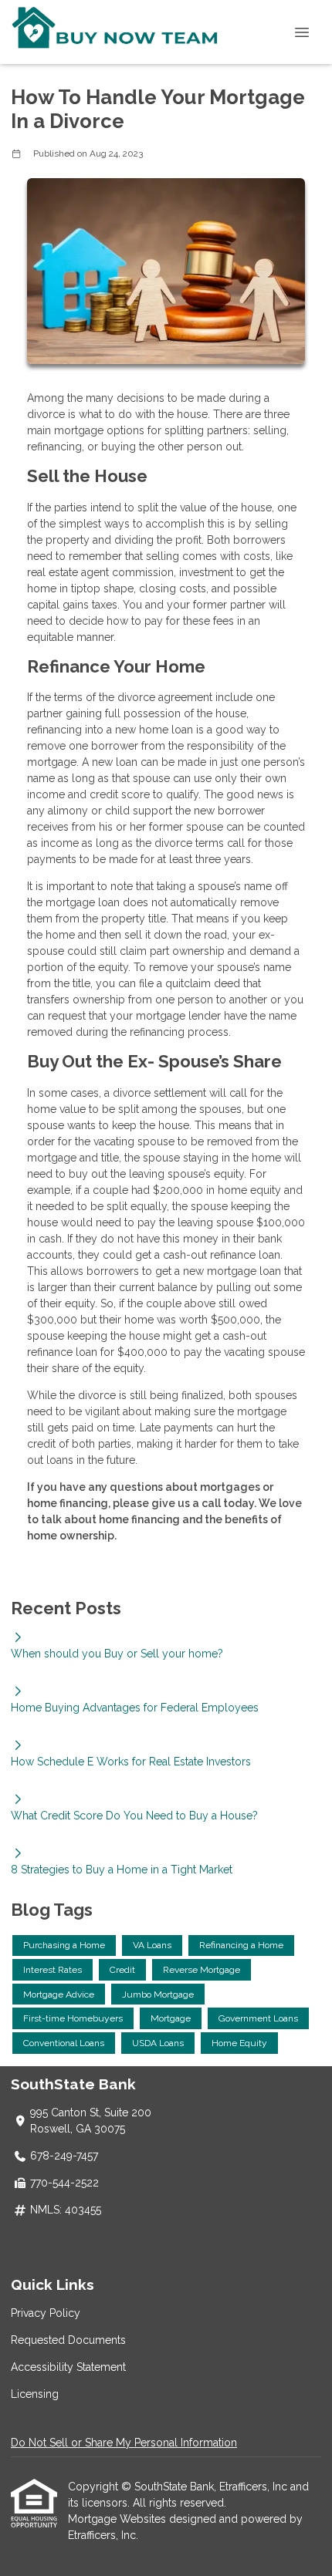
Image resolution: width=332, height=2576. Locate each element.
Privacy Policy (46, 2313)
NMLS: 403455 (66, 2210)
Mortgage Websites (119, 2519)
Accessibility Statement (68, 2367)
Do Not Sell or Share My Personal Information (124, 2443)
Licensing (35, 2394)
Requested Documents (68, 2340)
